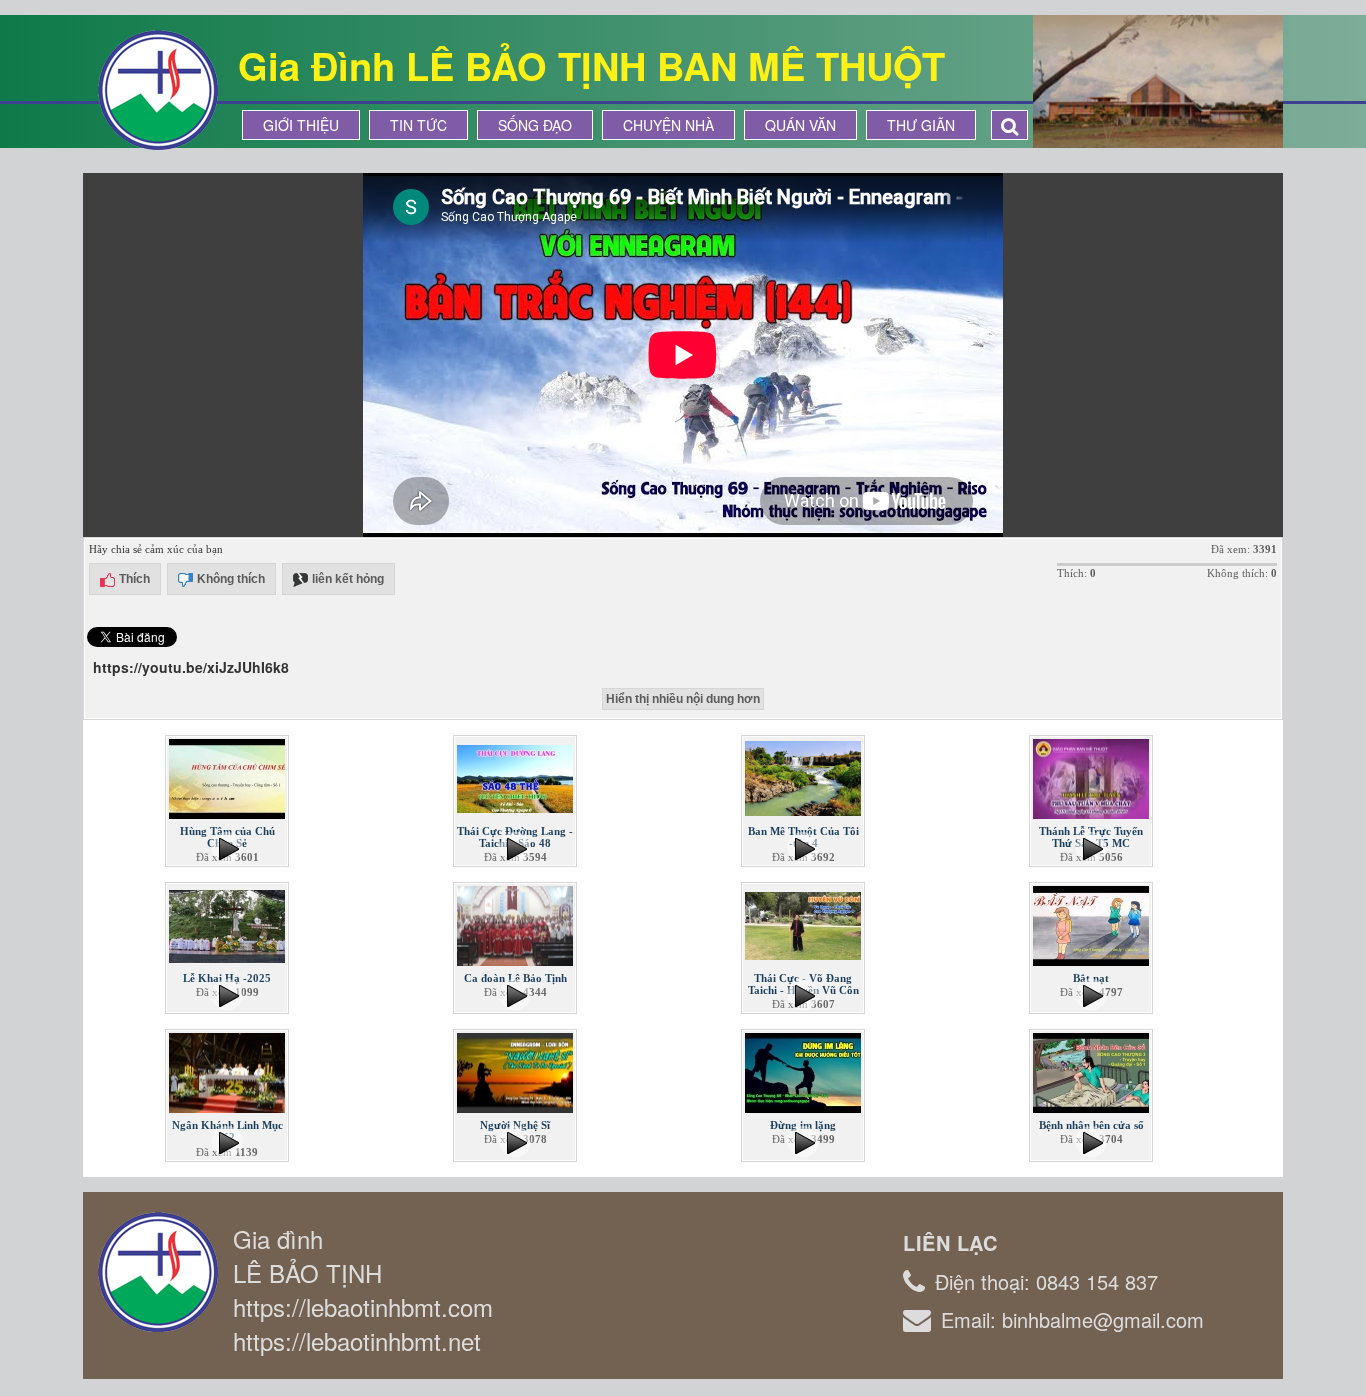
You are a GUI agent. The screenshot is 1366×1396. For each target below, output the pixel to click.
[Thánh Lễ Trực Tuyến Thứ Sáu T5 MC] (1093, 777)
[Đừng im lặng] (805, 1071)
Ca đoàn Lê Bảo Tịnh (515, 978)
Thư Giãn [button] (921, 125)
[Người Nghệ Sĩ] (517, 1071)
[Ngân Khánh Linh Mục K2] (229, 1071)
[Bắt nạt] (1093, 924)
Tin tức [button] (418, 125)
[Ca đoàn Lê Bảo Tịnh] (517, 924)
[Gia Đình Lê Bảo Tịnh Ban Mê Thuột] (158, 88)
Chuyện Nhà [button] (668, 125)
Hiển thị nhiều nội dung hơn (683, 699)
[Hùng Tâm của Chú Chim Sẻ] (229, 777)
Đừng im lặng (803, 1125)
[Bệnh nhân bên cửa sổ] (1093, 1071)
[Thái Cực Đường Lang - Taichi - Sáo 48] (517, 777)
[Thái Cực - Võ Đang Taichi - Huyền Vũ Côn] (805, 924)
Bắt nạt (1091, 978)
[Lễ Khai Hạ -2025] (229, 924)
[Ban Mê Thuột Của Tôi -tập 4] (805, 777)
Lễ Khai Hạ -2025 (227, 978)
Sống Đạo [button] (535, 125)
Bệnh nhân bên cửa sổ (1091, 1125)
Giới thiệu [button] (301, 125)
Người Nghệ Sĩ (515, 1125)
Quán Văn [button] (800, 125)
